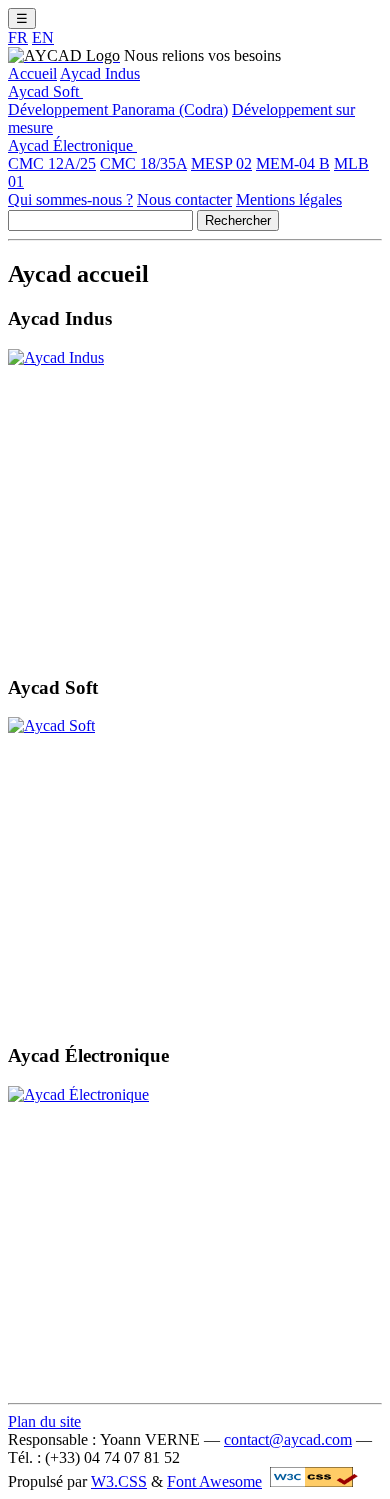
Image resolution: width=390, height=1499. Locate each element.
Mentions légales (289, 199)
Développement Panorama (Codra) (118, 109)
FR (18, 37)
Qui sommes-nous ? (70, 199)
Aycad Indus (100, 73)
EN (43, 37)
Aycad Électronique (72, 145)
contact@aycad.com (288, 1439)
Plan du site (44, 1421)
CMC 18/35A (143, 163)
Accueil (32, 73)
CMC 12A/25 (52, 163)
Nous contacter (184, 199)
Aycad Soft (45, 91)
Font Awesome (214, 1481)
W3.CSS (119, 1481)
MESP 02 (221, 163)
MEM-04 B (293, 163)
